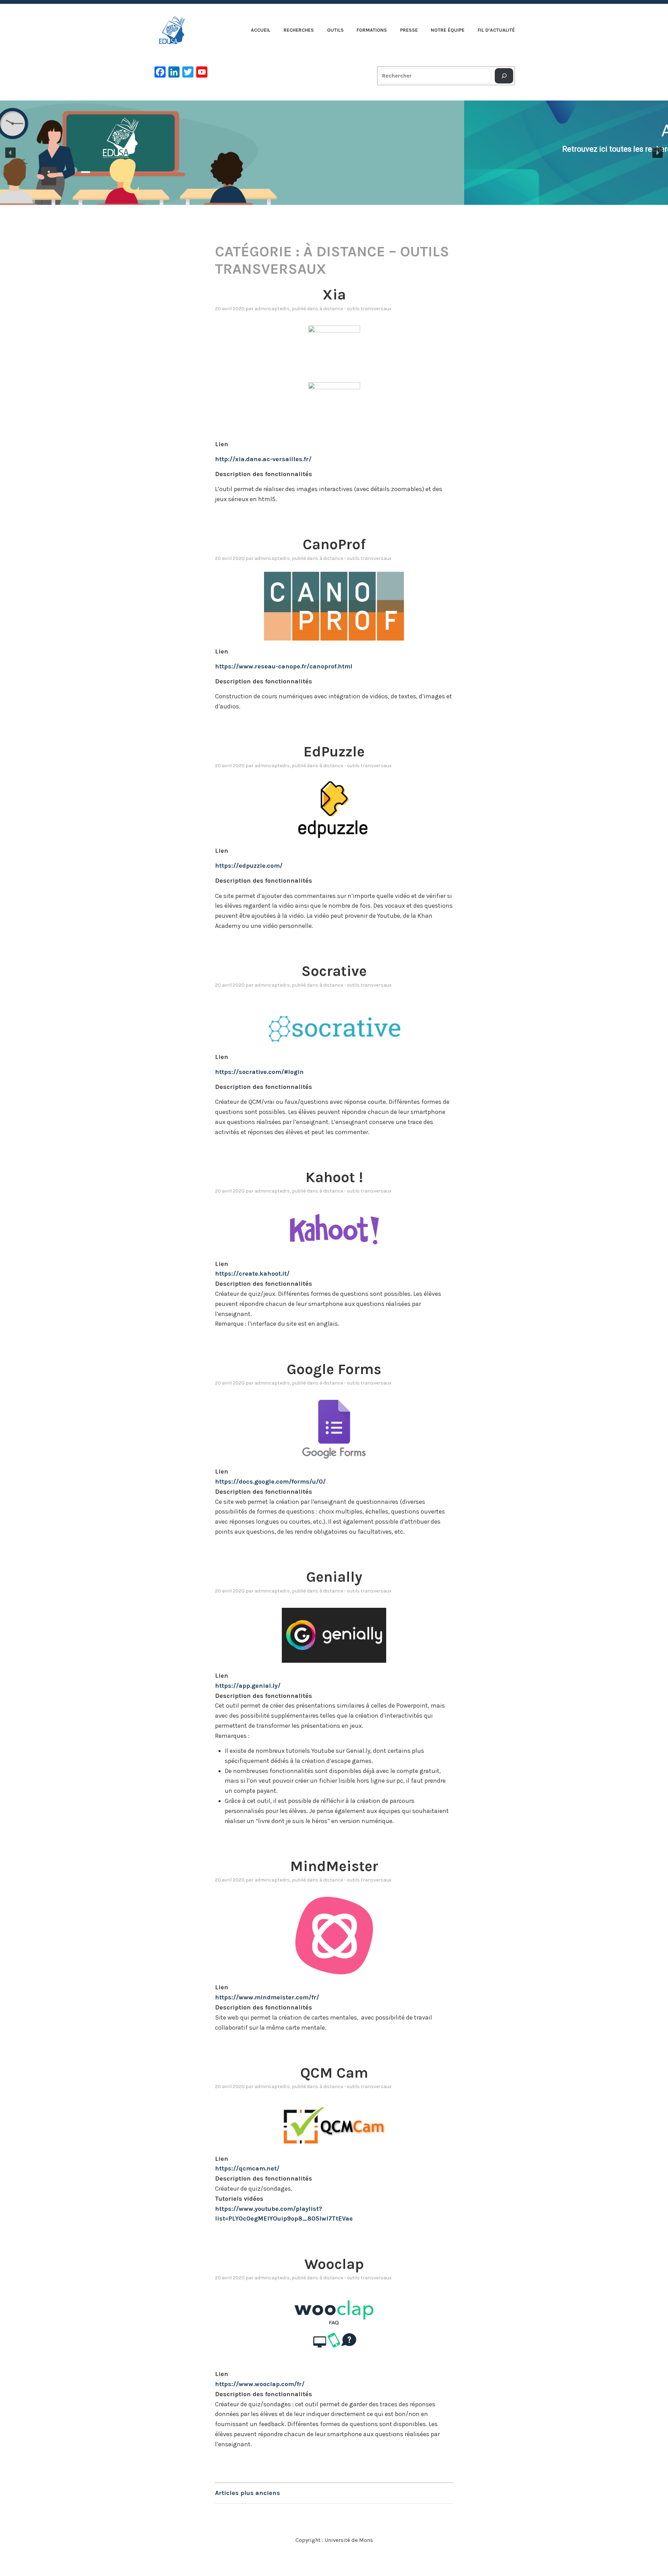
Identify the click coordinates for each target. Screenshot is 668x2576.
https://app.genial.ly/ (248, 1686)
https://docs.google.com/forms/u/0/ (270, 1482)
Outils (335, 30)
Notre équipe (448, 30)
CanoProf (334, 544)
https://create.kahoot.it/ (252, 1274)
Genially (334, 1577)
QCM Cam (334, 2073)
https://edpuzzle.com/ (249, 866)
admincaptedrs (272, 309)
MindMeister (334, 1866)
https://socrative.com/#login (259, 1072)
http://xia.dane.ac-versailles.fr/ (263, 459)
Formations (372, 30)
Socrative (334, 971)
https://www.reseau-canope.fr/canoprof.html (284, 666)
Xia (334, 295)
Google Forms (334, 1369)
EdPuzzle (334, 752)
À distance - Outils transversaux (355, 309)
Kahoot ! (334, 1177)
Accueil (261, 30)
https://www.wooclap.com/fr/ (260, 2384)
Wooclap (334, 2264)
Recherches (299, 30)
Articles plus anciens (248, 2493)
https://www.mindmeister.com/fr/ (267, 1997)
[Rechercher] (504, 76)
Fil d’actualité (496, 30)
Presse (409, 30)
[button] (10, 153)
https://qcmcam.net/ (247, 2168)
